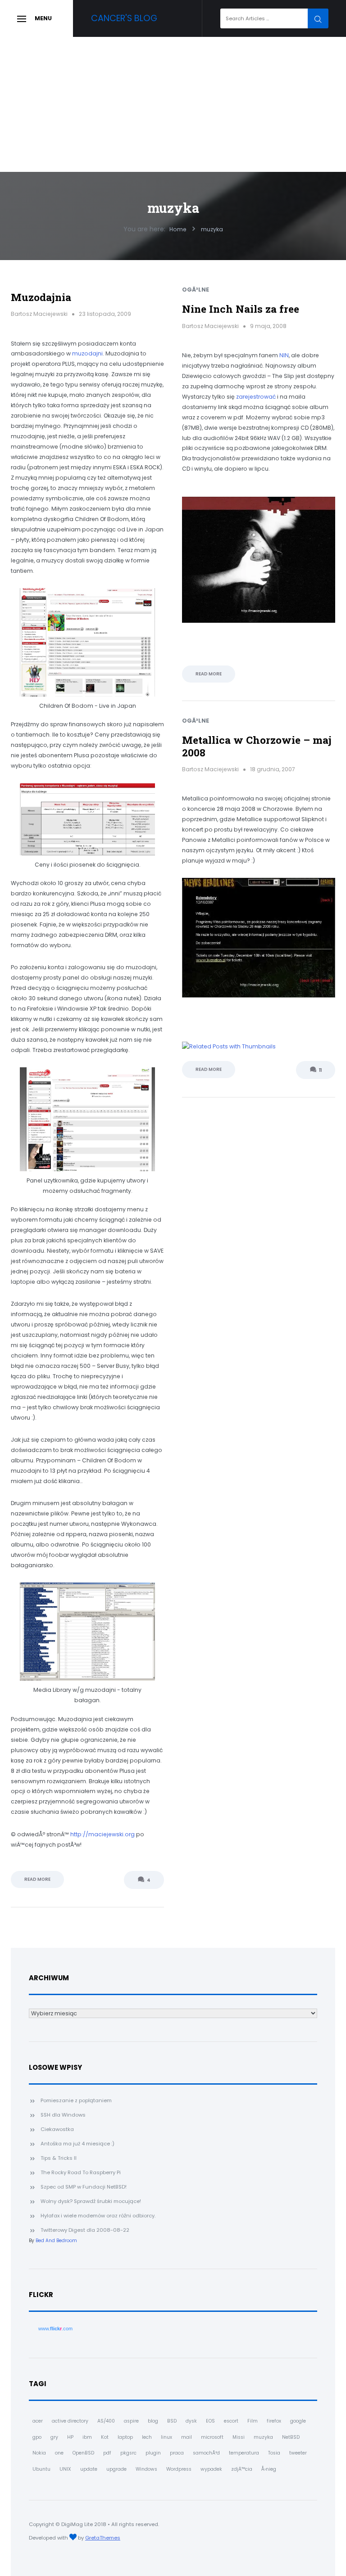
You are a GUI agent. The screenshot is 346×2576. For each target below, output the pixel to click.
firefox (274, 2421)
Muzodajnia (41, 297)
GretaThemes (103, 2538)
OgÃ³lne (196, 290)
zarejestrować (256, 397)
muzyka (263, 2437)
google (298, 2421)
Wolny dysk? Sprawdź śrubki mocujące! (91, 2201)
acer (38, 2421)
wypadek (211, 2469)
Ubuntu (41, 2469)
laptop (125, 2437)
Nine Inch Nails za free (241, 309)
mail (187, 2437)
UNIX (65, 2469)
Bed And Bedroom (56, 2241)
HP (70, 2437)
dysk (191, 2421)
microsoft (212, 2437)
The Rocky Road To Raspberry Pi (81, 2172)
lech (147, 2437)
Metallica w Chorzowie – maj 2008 (257, 746)
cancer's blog (124, 18)
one (59, 2453)
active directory (70, 2421)
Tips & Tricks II (59, 2158)
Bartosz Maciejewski (39, 314)
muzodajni (87, 353)
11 (320, 1070)
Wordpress (179, 2469)
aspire (131, 2421)
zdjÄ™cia (242, 2469)
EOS (210, 2421)
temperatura (244, 2453)
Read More (37, 1879)
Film (253, 2421)
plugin (153, 2453)
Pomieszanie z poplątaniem (76, 2100)
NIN (284, 355)
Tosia (274, 2453)
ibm (87, 2437)
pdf (107, 2453)
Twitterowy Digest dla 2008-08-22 (85, 2230)
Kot (105, 2437)
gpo (37, 2437)
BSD (172, 2421)
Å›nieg (269, 2469)
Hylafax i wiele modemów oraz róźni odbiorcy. (98, 2216)
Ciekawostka (57, 2129)
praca (177, 2453)
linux (166, 2437)
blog (153, 2421)
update (89, 2469)
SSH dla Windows (63, 2115)
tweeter (298, 2453)
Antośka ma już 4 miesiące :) (77, 2144)
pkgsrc (128, 2453)
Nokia (39, 2453)
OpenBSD (83, 2453)
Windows (146, 2469)
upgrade (116, 2469)
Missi (239, 2437)
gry (54, 2437)
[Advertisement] (173, 104)
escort (231, 2421)
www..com (55, 2329)
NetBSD (291, 2437)
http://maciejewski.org (102, 1834)
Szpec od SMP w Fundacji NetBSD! (84, 2187)
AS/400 (106, 2421)
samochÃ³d (206, 2453)
